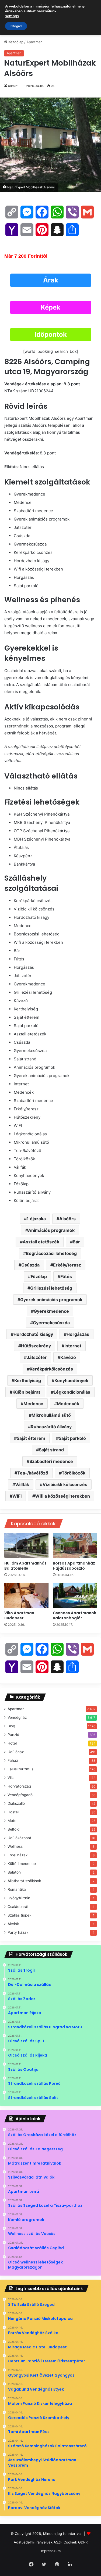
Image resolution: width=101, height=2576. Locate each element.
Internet (73, 1346)
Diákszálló (16, 1803)
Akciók (13, 1924)
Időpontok (51, 334)
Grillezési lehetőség (51, 1288)
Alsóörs (67, 1219)
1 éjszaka (36, 1219)
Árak (51, 280)
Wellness (15, 1846)
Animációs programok (51, 1230)
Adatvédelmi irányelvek (33, 2542)
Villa (11, 1778)
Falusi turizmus (20, 1769)
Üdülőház (16, 1752)
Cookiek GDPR (76, 2542)
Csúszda (30, 1265)
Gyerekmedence (51, 1311)
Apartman (34, 42)
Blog (11, 1726)
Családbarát (18, 1907)
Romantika (17, 1889)
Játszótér (37, 1357)
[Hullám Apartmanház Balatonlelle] (26, 1546)
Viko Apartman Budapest (19, 1615)
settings (12, 16)
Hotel (12, 1743)
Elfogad (16, 26)
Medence (33, 1404)
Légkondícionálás (72, 1392)
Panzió (13, 1735)
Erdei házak (18, 1855)
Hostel (13, 1812)
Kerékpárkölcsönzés (51, 1369)
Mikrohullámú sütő (51, 1415)
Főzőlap (39, 1276)
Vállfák (22, 1484)
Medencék (68, 1404)
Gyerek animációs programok (51, 1300)
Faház (13, 1760)
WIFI (17, 1496)
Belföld (13, 1829)
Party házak (18, 1932)
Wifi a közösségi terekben (62, 1496)
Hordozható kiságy (33, 1334)
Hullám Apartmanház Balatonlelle (25, 1566)
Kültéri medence (22, 1864)
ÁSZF (58, 2542)
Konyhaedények (71, 1380)
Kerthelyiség (28, 1380)
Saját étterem (31, 1438)
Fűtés (66, 1276)
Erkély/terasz (67, 1265)
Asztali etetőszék (41, 1242)
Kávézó (68, 1357)
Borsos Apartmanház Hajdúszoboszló (74, 1566)
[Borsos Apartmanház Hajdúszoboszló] (75, 1546)
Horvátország (19, 1786)
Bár (76, 1242)
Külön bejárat (26, 1392)
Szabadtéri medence (51, 1461)
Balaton (14, 1872)
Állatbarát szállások (24, 1881)
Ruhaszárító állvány (51, 1427)
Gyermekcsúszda (51, 1323)
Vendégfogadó (20, 1795)
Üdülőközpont (19, 1838)
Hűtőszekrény (36, 1346)
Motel (12, 1821)
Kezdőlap (15, 42)
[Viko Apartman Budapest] (26, 1595)
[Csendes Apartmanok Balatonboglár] (75, 1595)
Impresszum (50, 2551)
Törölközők (74, 1473)
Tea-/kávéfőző (33, 1473)
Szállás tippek (19, 1915)
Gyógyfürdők (19, 1898)
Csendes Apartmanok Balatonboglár (74, 1615)
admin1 (13, 86)
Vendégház (17, 1717)
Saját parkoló (72, 1438)
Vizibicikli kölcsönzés (65, 1484)
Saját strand (51, 1450)
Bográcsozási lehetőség (51, 1253)
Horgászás (78, 1334)
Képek (50, 307)
